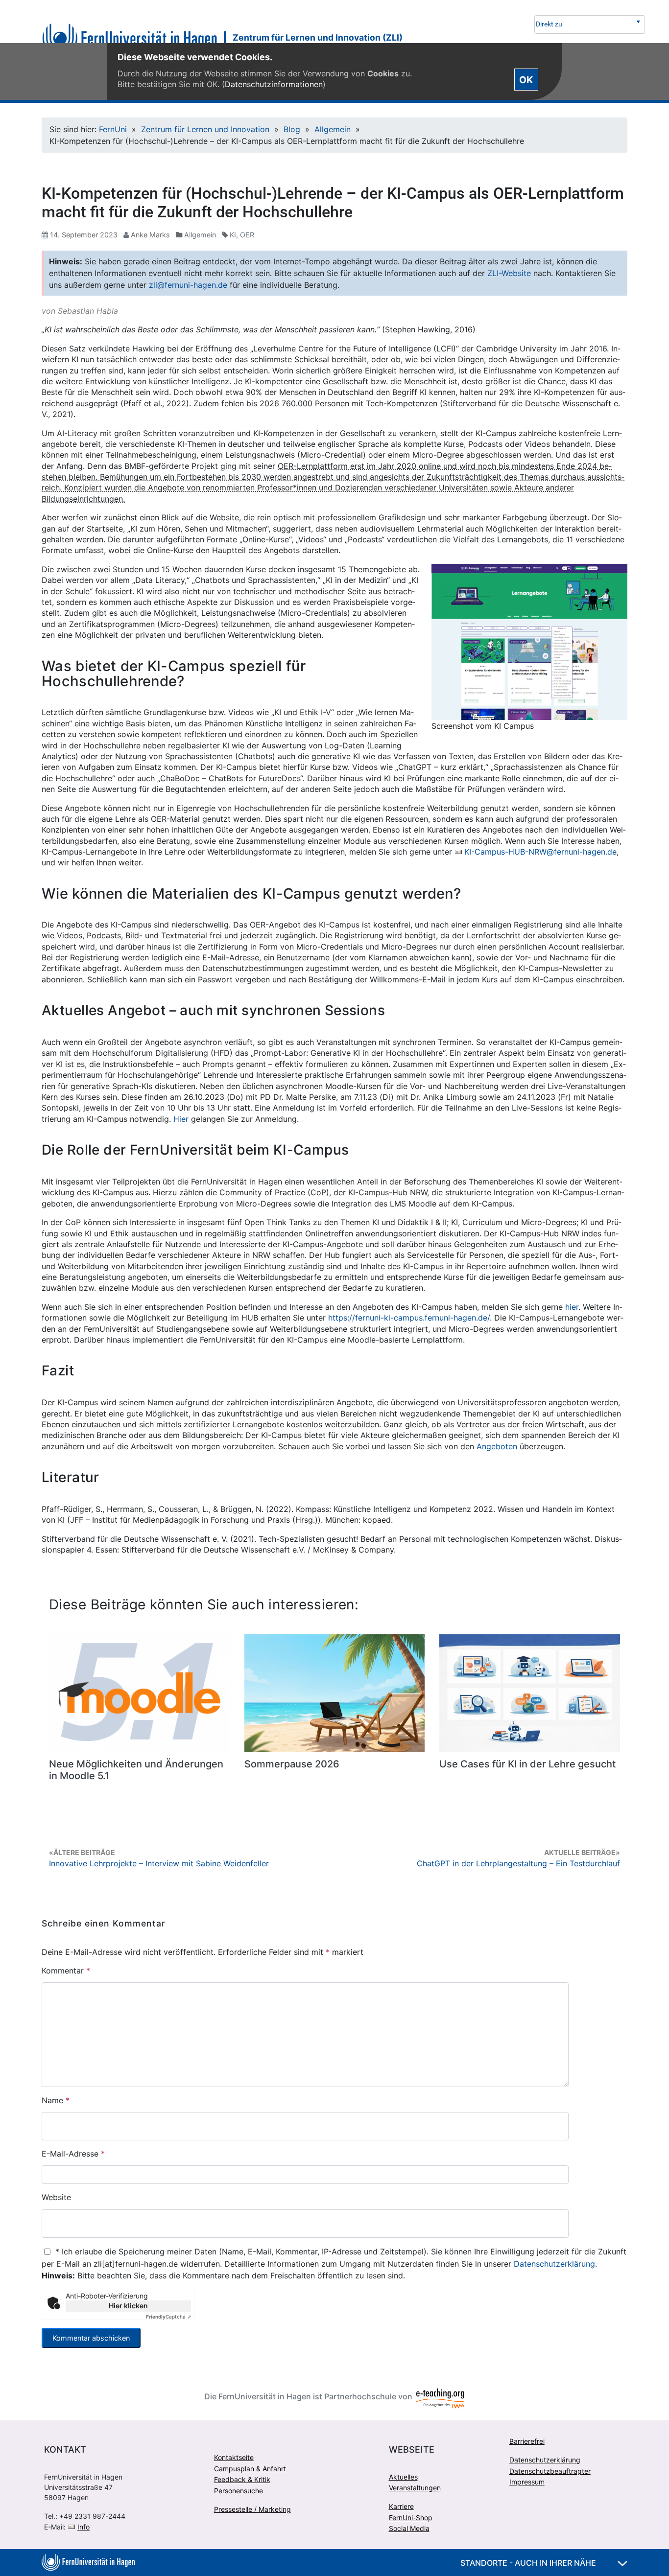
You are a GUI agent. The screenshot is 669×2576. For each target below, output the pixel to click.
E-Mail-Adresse (73, 2154)
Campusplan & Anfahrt (250, 2469)
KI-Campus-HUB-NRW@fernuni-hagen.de (540, 852)
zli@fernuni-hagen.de (188, 285)
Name (56, 2100)
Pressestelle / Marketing (252, 2509)
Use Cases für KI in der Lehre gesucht (527, 1764)
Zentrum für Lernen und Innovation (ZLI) (318, 37)
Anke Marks (150, 235)
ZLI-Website (509, 273)
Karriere (401, 2506)
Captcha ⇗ (168, 2317)
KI (233, 235)
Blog (292, 129)
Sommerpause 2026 (292, 1764)
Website (56, 2197)
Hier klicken (128, 2306)
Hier (181, 1119)
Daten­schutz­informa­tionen (274, 84)
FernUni (113, 129)
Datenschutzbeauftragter (550, 2471)
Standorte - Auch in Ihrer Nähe (529, 2563)
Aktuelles (403, 2477)
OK (526, 79)
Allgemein (333, 129)
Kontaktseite (234, 2457)
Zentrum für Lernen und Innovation (205, 129)
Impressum (527, 2482)
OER (247, 235)
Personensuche (239, 2491)
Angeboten (497, 1446)
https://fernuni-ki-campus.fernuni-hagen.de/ (409, 1318)
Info (84, 2527)
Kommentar (66, 1971)
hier (572, 1307)
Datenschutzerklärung (554, 2264)
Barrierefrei (527, 2441)
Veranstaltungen (415, 2488)
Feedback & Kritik (242, 2479)
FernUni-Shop (411, 2518)
